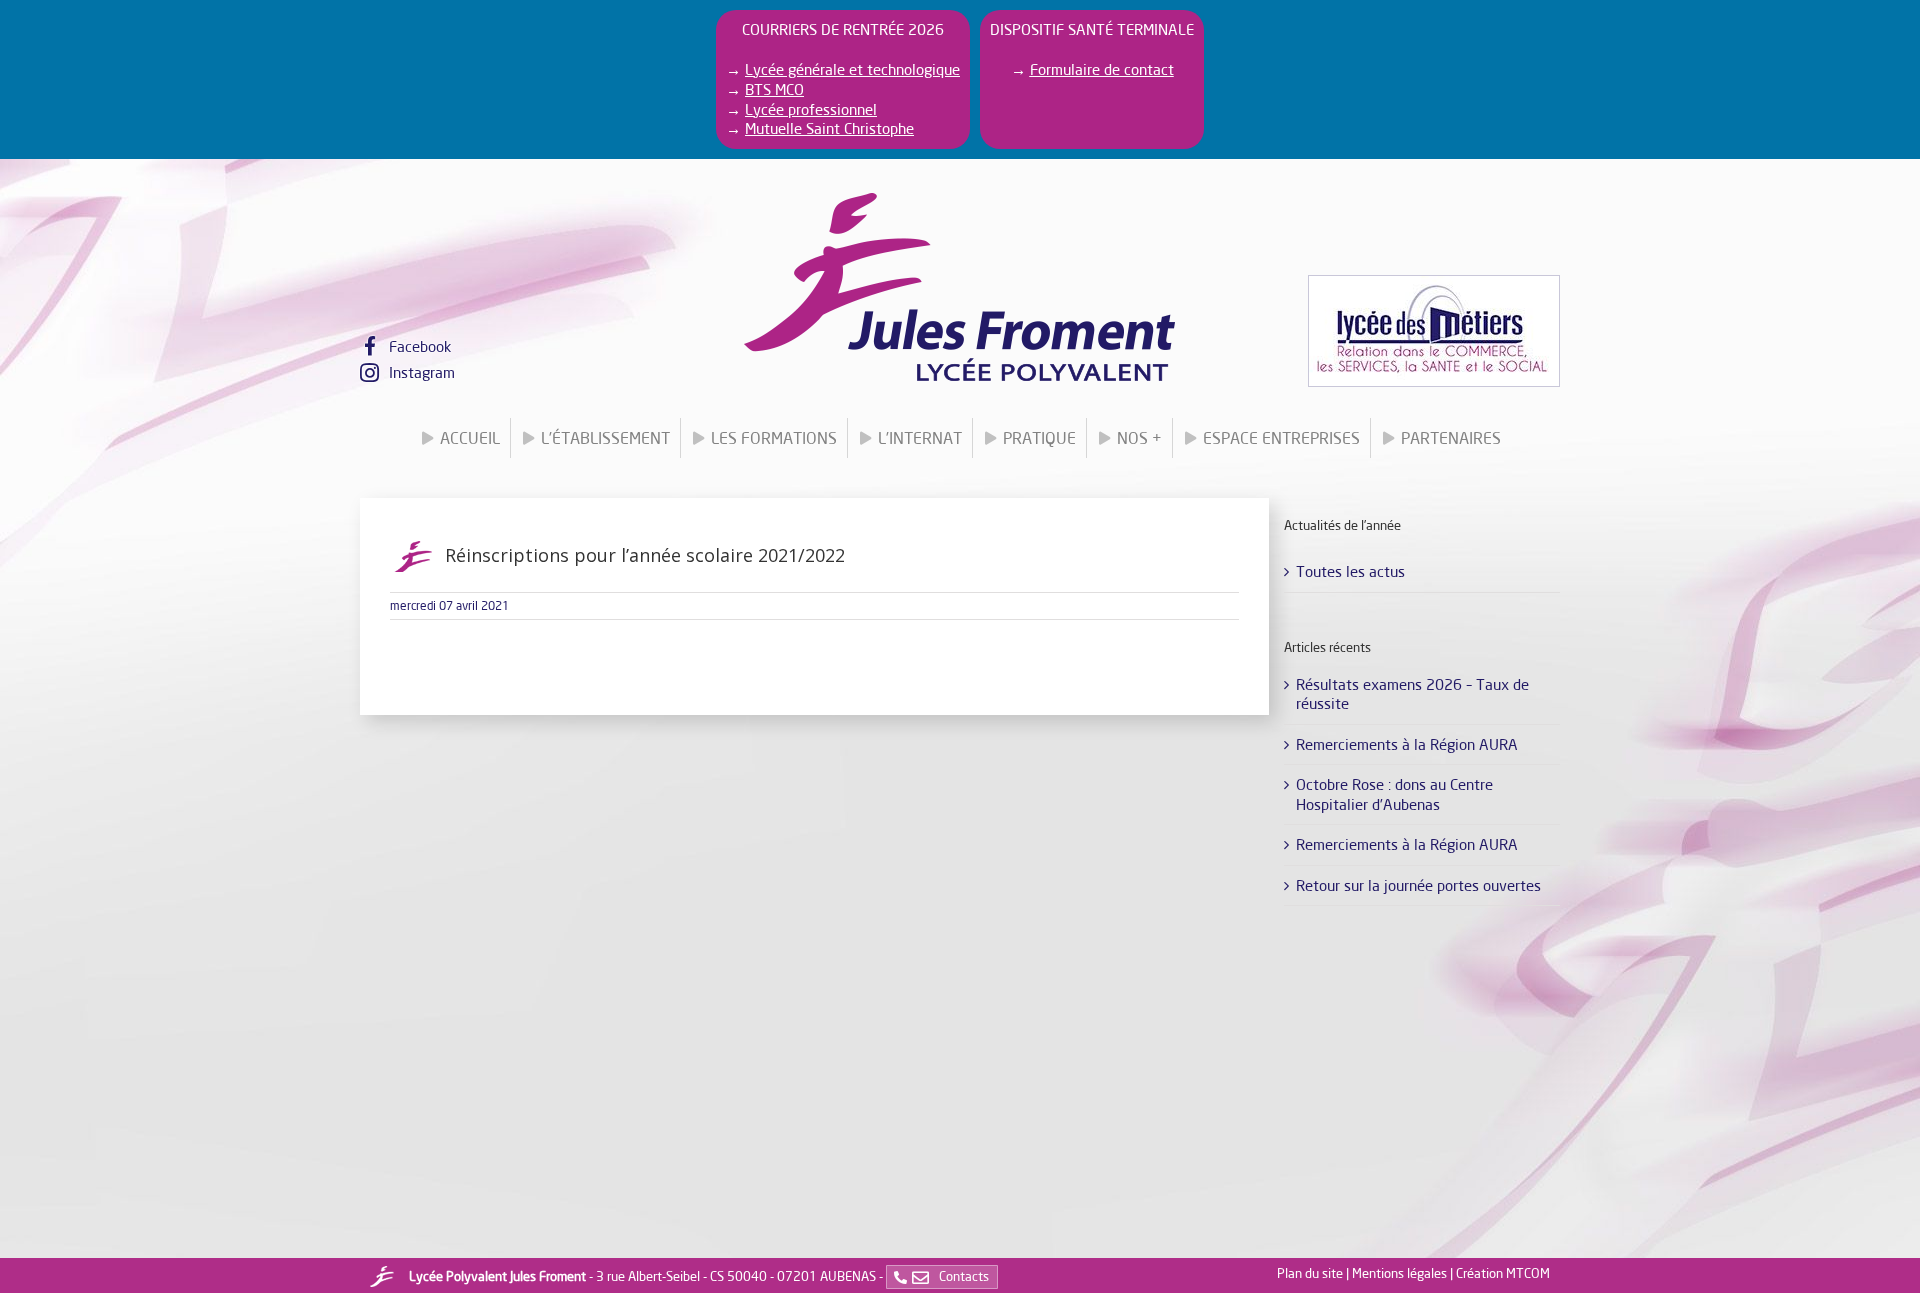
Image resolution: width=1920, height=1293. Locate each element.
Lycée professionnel (811, 109)
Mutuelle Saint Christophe (829, 128)
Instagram (422, 372)
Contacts (962, 1276)
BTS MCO (774, 89)
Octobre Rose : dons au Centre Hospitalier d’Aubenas (1394, 794)
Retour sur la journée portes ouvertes (1418, 885)
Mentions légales (1399, 1273)
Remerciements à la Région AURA (1407, 744)
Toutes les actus (1350, 571)
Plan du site (1310, 1273)
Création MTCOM (1503, 1273)
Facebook (420, 346)
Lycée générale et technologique (852, 69)
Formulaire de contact (1102, 69)
